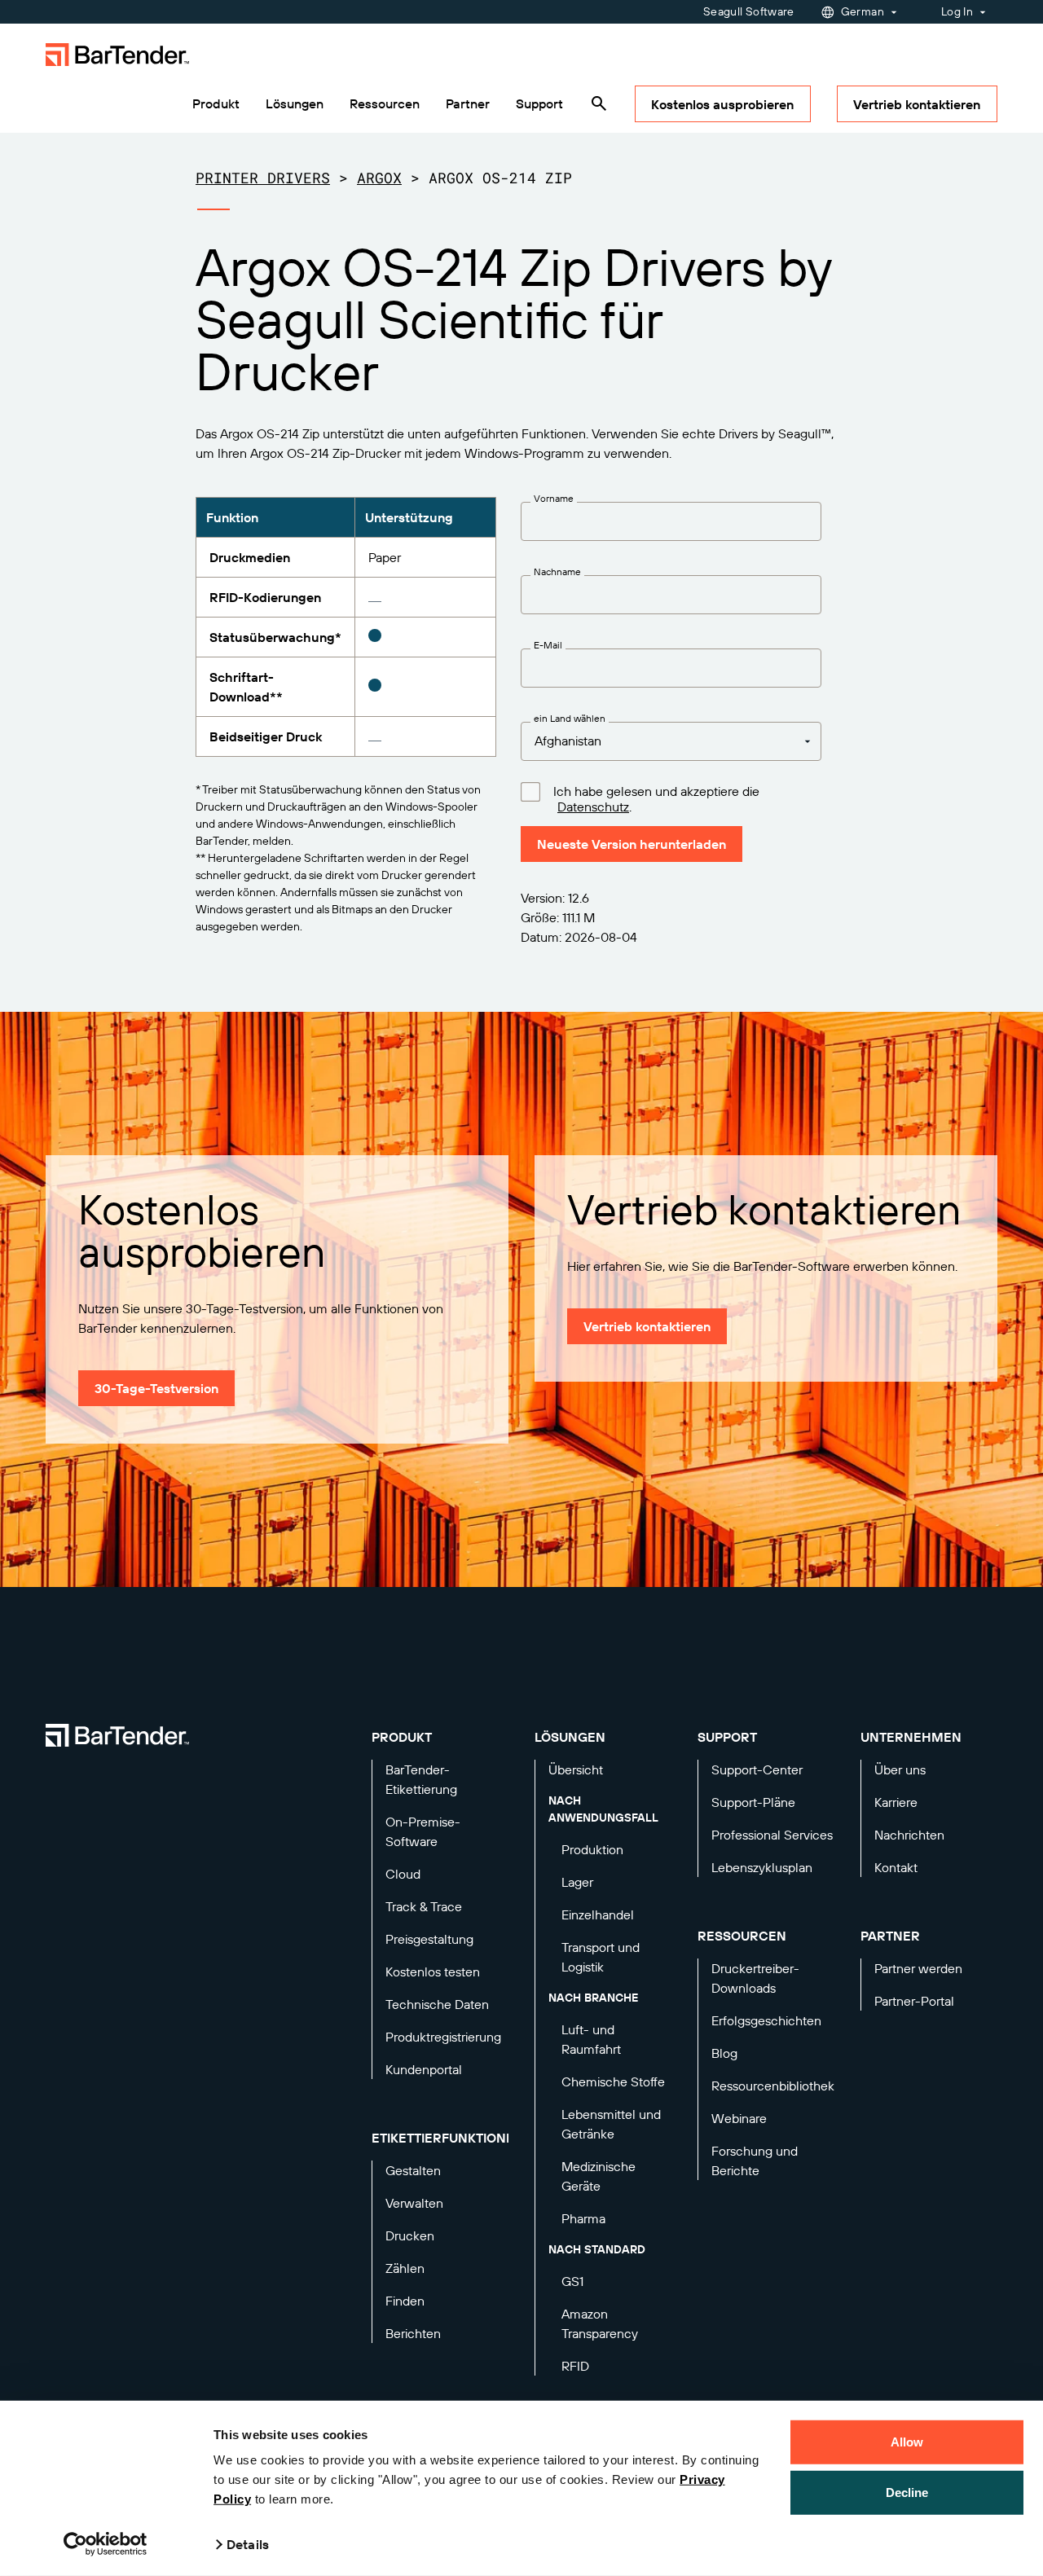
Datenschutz (593, 807)
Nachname (557, 572)
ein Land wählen (570, 719)
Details (248, 2544)
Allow (907, 2442)
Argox (379, 178)
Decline (907, 2492)
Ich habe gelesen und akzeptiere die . (656, 799)
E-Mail (548, 645)
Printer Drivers (263, 178)
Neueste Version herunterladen (632, 844)
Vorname (554, 499)
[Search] (599, 103)
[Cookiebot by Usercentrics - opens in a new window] (106, 2544)
